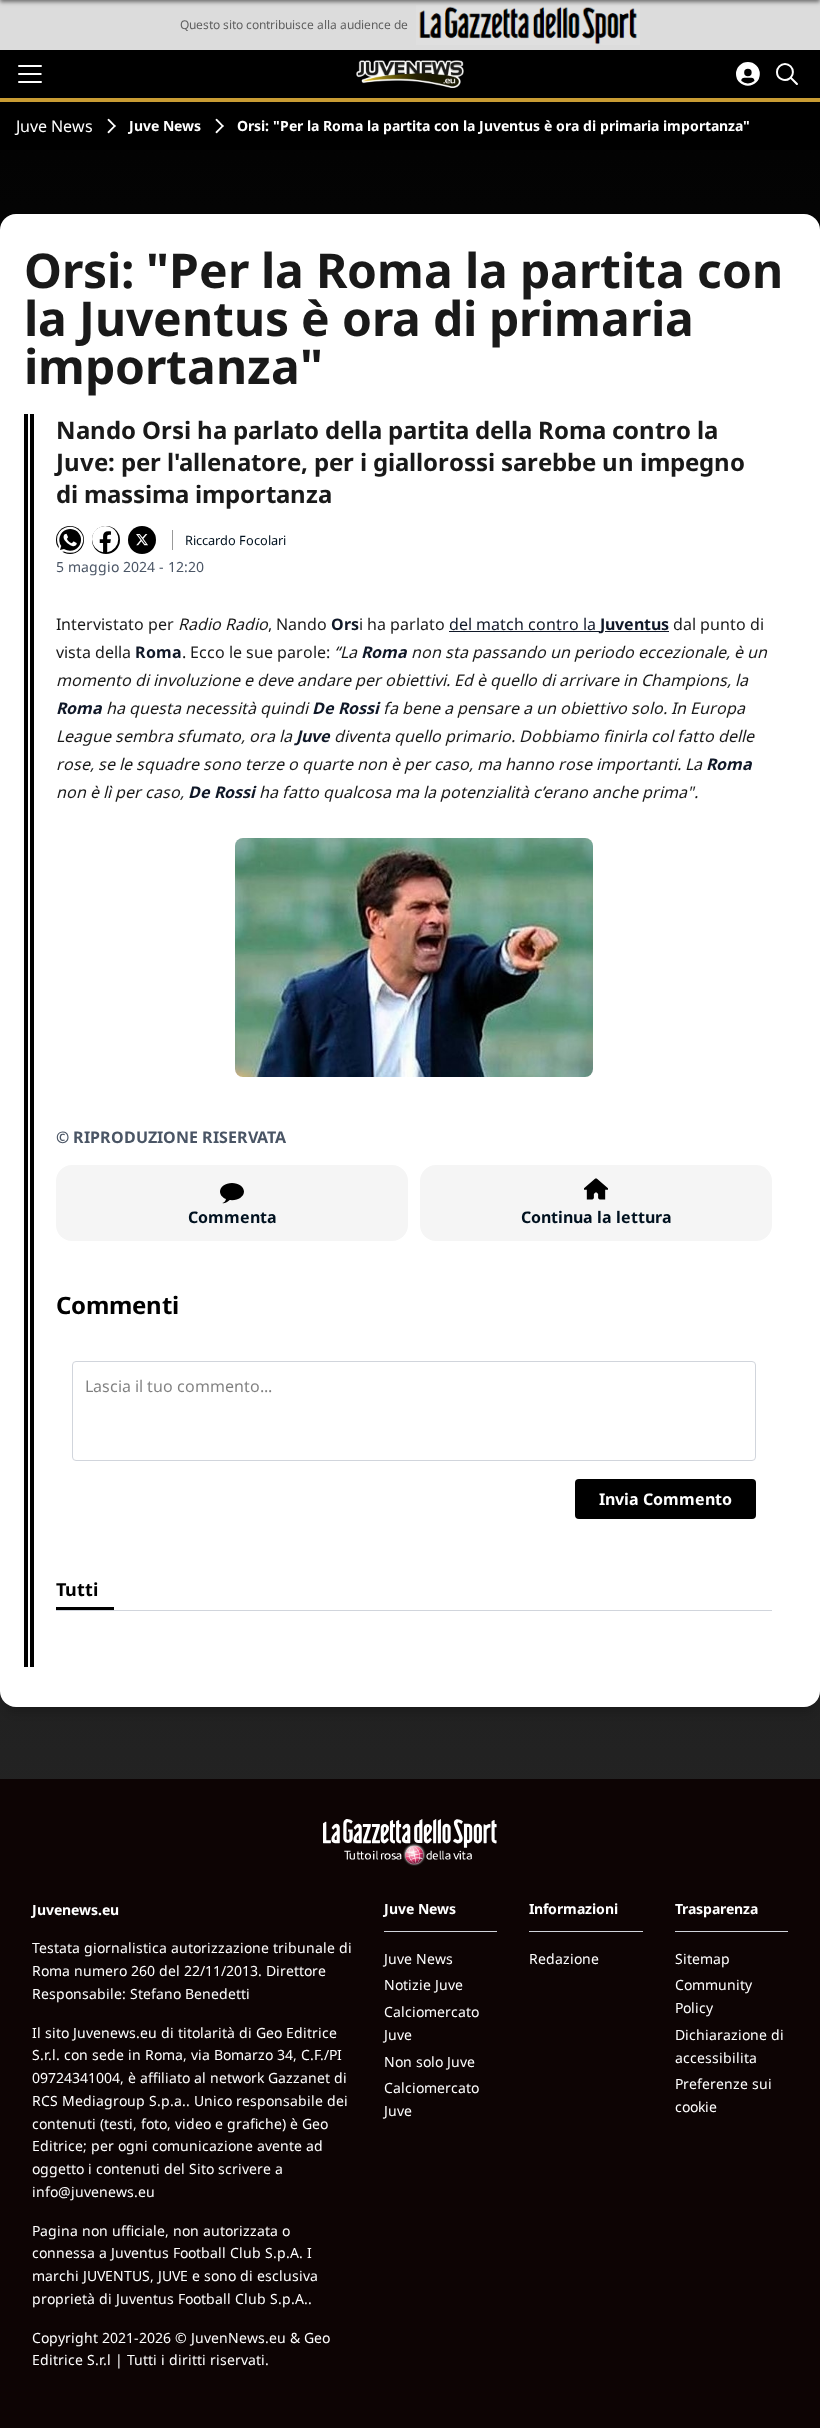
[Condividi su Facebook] (106, 540)
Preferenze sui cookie (723, 2095)
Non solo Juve (429, 2061)
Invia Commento (665, 1499)
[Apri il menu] (30, 74)
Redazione (564, 1958)
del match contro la (559, 624)
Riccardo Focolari (235, 540)
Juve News (54, 126)
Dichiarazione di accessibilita (729, 2046)
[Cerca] (790, 74)
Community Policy (713, 1996)
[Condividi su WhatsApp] (70, 540)
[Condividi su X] (142, 540)
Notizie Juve (423, 1984)
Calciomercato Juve (431, 2023)
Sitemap (702, 1958)
